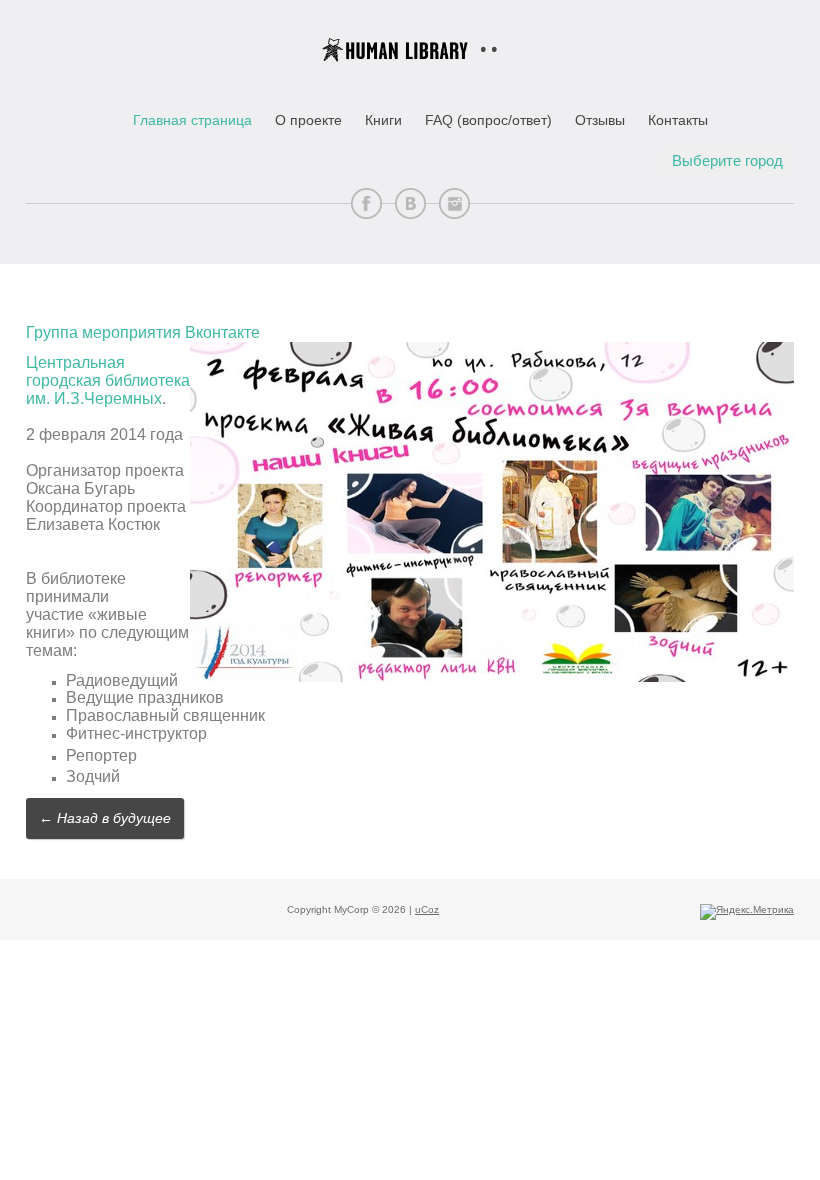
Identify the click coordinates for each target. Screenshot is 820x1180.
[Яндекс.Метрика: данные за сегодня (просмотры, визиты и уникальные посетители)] (747, 912)
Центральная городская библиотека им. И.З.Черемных (108, 380)
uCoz (427, 909)
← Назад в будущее (105, 818)
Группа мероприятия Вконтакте (143, 332)
